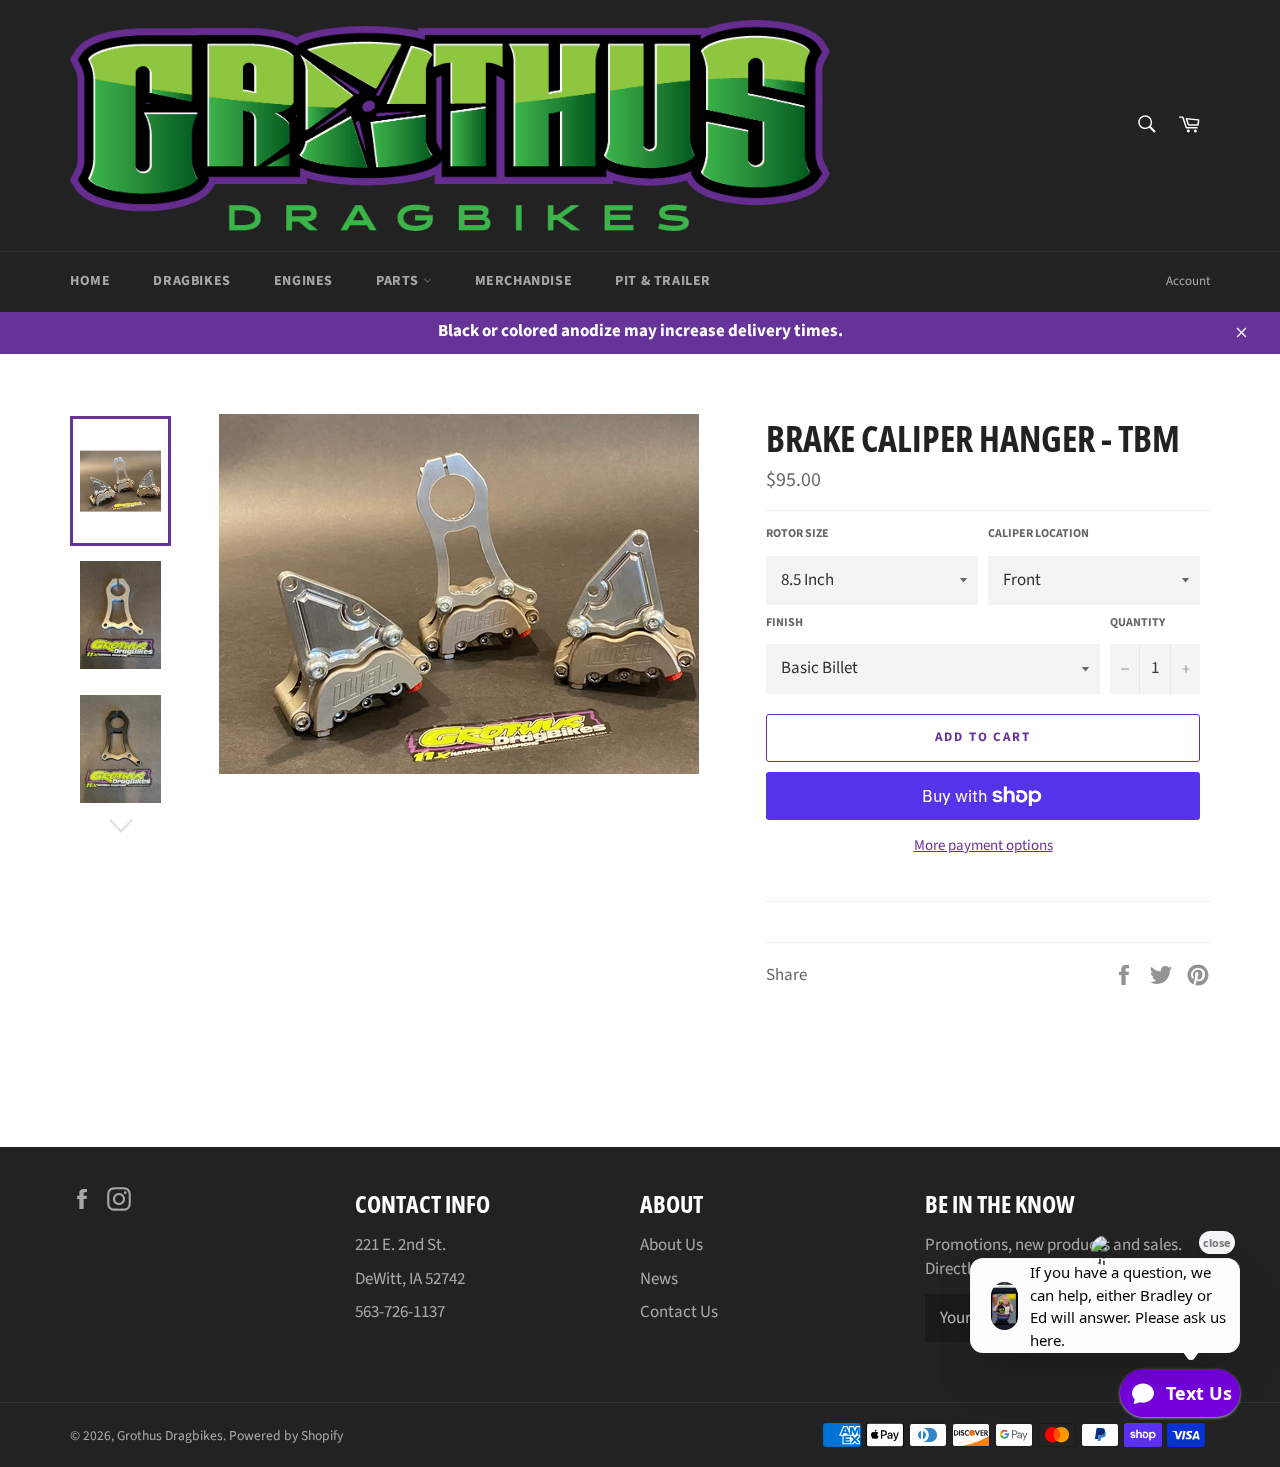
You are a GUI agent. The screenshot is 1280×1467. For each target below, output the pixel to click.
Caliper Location (1038, 534)
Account (1188, 281)
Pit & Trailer (663, 281)
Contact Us (679, 1312)
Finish (784, 623)
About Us (671, 1245)
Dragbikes (191, 281)
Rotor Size (797, 534)
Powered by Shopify (286, 1435)
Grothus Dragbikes (170, 1435)
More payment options (983, 846)
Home (90, 281)
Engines (303, 281)
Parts (399, 281)
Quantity (1137, 623)
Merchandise (524, 281)
